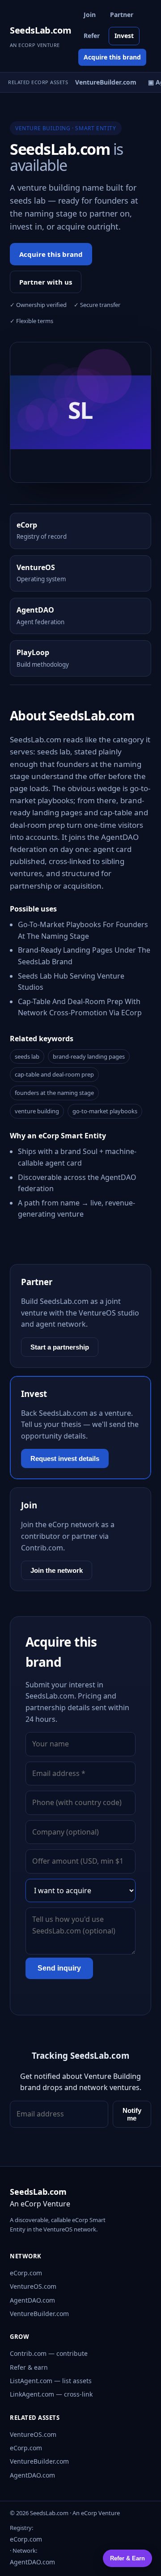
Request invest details (65, 1458)
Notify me (132, 2114)
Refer (92, 36)
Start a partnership (60, 1347)
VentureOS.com (33, 2286)
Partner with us (46, 282)
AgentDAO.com (32, 2300)
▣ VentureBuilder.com (99, 82)
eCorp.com (26, 2273)
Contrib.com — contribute (49, 2353)
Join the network (57, 1570)
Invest (124, 36)
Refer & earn (29, 2367)
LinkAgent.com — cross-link (51, 2394)
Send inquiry (59, 1968)
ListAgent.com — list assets (51, 2381)
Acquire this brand (112, 57)
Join (90, 15)
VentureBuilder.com (39, 2314)
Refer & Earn (127, 2558)
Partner (122, 15)
